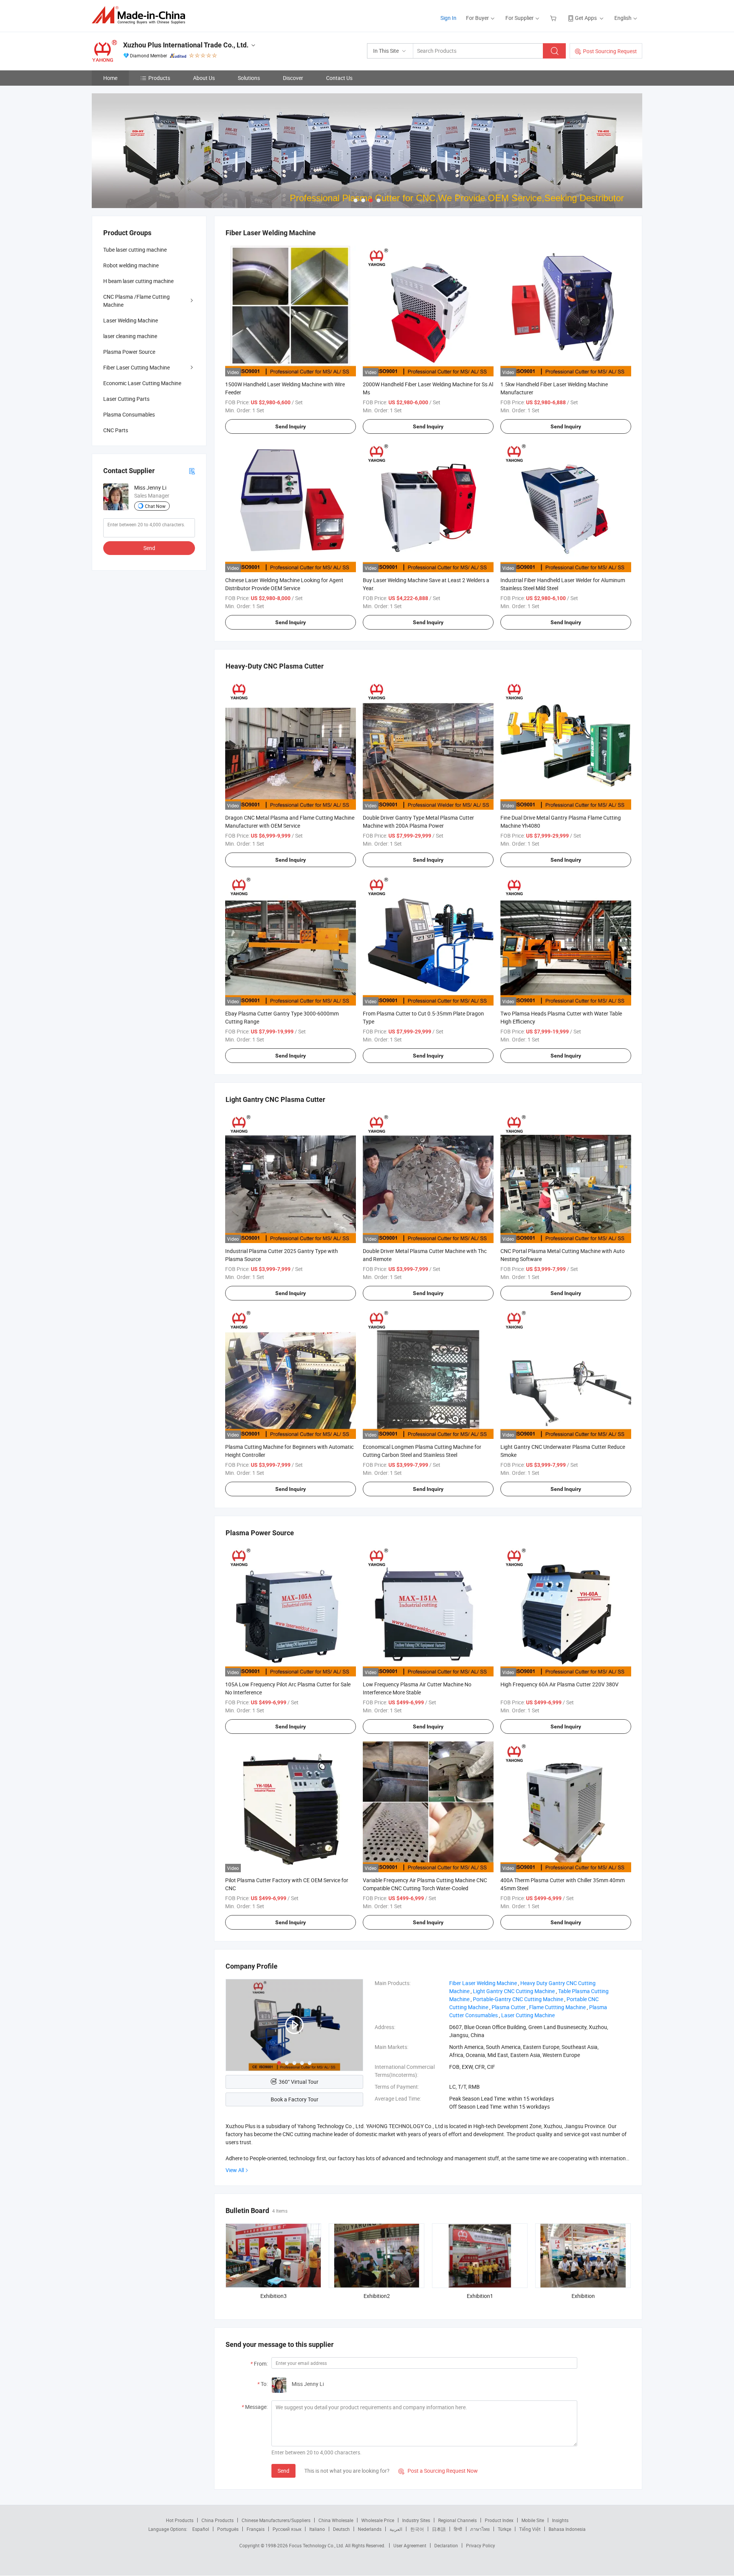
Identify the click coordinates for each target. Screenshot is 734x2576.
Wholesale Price (378, 2520)
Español (201, 2529)
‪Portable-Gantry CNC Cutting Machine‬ (518, 1999)
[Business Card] (192, 471)
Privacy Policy (481, 2545)
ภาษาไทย (480, 2529)
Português (228, 2529)
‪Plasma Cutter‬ (509, 2007)
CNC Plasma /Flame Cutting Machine (136, 301)
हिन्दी (458, 2529)
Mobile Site (533, 2520)
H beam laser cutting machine (138, 281)
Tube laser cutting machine (135, 250)
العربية (396, 2529)
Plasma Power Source (129, 352)
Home (110, 78)
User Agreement (410, 2545)
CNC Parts (116, 430)
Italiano (317, 2529)
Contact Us (339, 78)
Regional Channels (457, 2520)
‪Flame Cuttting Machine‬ (557, 2007)
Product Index (499, 2520)
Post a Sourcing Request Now (438, 2471)
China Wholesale (336, 2520)
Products (159, 78)
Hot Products (180, 2520)
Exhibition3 (274, 2296)
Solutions (249, 78)
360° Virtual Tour (299, 2082)
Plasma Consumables (129, 414)
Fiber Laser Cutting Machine (136, 367)
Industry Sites (416, 2520)
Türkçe (504, 2529)
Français (256, 2529)
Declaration (446, 2545)
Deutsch (341, 2529)
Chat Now (155, 506)
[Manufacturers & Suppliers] (141, 15)
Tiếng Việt (530, 2529)
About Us (204, 78)
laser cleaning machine (130, 336)
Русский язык (287, 2529)
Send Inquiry (291, 426)
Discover (293, 78)
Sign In (448, 18)
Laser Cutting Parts (126, 399)
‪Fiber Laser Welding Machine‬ (483, 1983)
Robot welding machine (131, 265)
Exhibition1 (480, 2296)
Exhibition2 (377, 2296)
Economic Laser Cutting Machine (142, 383)
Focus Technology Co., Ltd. (317, 2545)
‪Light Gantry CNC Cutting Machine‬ (514, 1991)
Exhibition (583, 2296)
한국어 (417, 2529)
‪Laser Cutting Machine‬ (528, 2015)
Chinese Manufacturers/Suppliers (276, 2520)
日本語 (439, 2529)
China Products (218, 2520)
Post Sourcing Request (610, 51)
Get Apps (586, 18)
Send (283, 2471)
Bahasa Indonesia (567, 2529)
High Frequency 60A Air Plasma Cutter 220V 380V (559, 1684)
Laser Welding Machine (131, 320)
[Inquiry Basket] (554, 18)
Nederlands (370, 2529)
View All (235, 2170)
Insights (560, 2520)
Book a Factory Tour (295, 2099)
